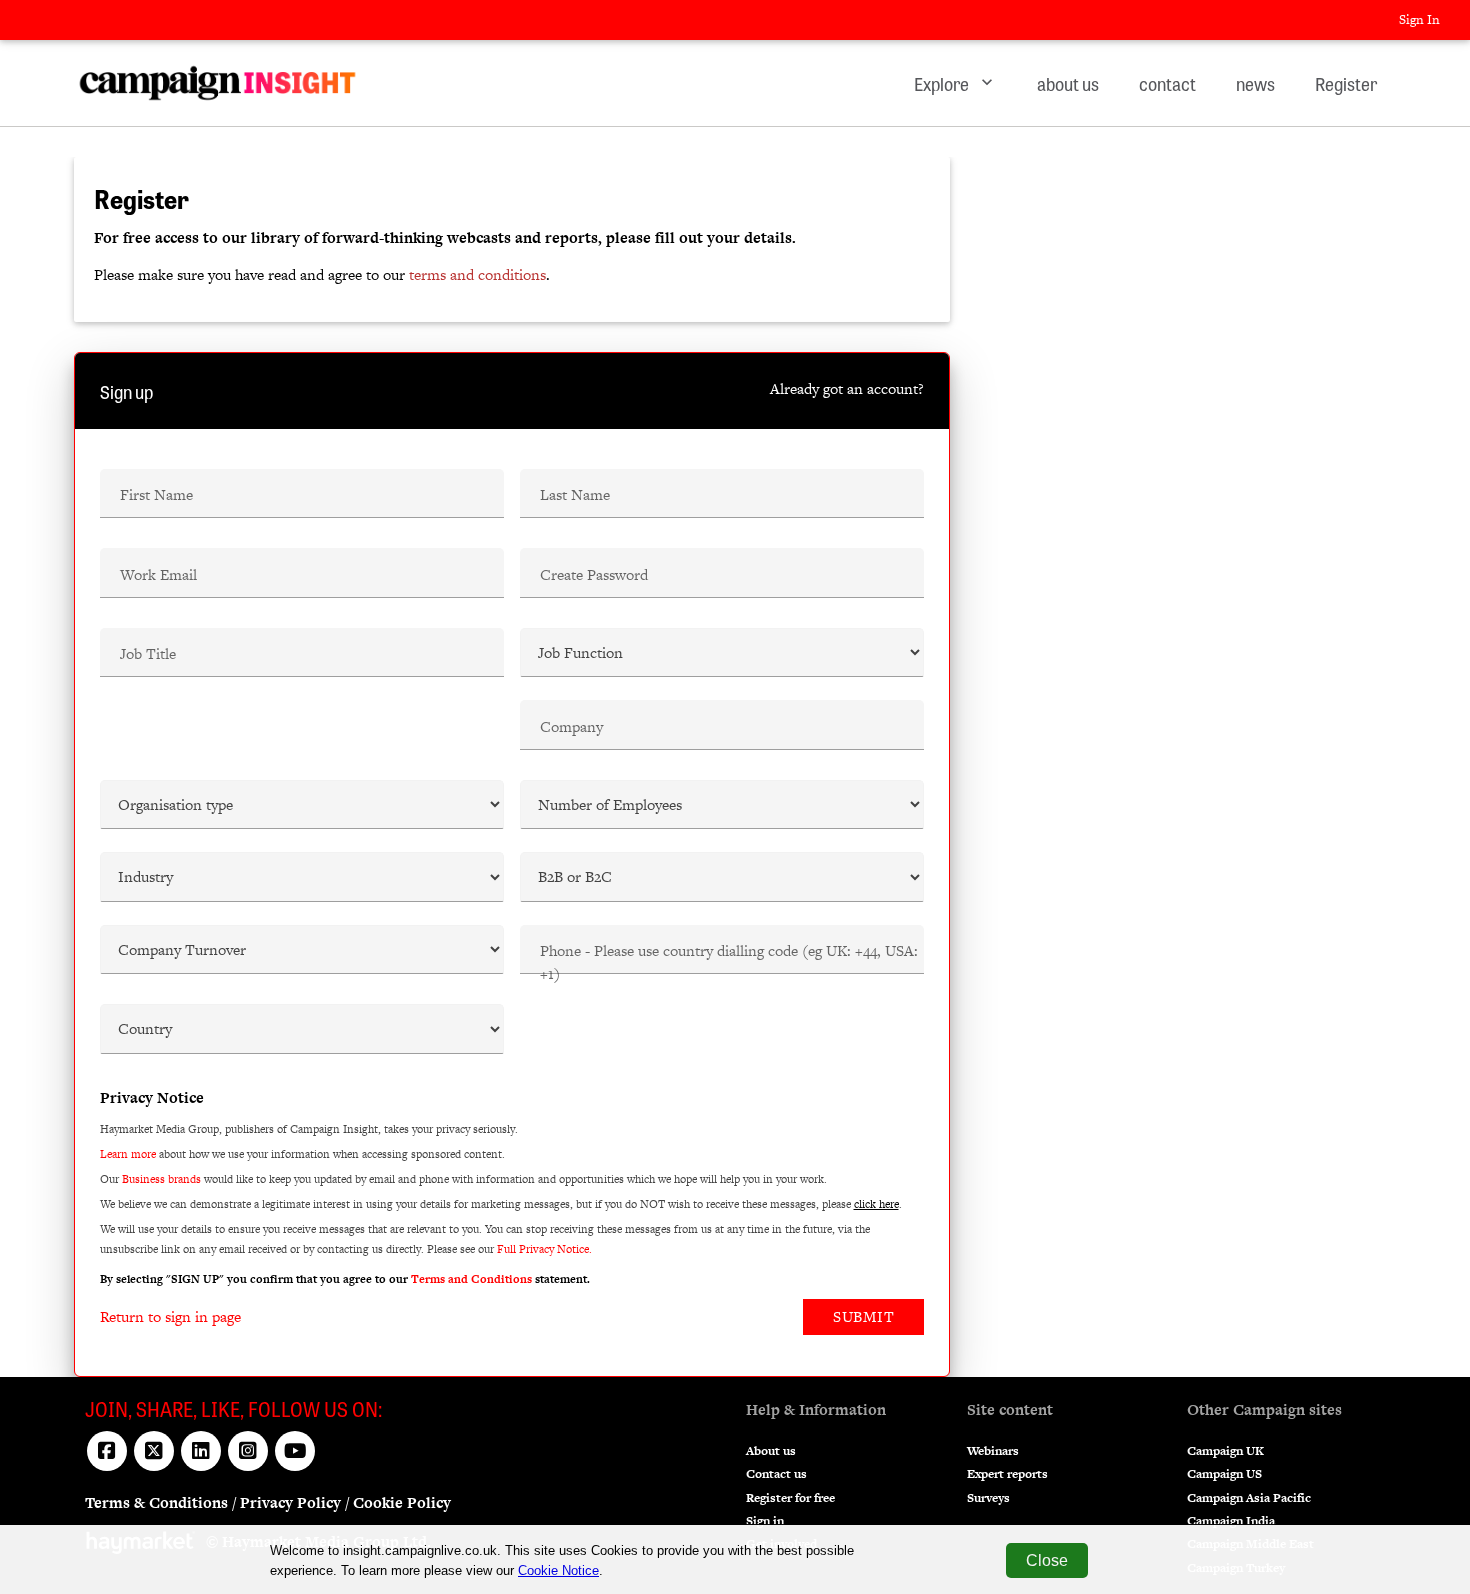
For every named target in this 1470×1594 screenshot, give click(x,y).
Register (1346, 83)
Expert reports (1007, 1474)
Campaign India (1231, 1521)
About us (771, 1451)
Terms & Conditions (156, 1502)
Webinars (993, 1451)
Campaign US (1224, 1474)
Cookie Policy (402, 1502)
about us (1068, 83)
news (1255, 83)
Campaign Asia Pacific (1249, 1498)
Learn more (128, 1154)
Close (1047, 1560)
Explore (955, 83)
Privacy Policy (290, 1502)
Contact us (776, 1474)
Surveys (988, 1498)
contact (1167, 83)
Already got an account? (847, 388)
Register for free (790, 1498)
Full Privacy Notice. (544, 1249)
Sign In (1419, 19)
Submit (863, 1316)
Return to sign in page (170, 1316)
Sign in (765, 1521)
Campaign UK (1225, 1451)
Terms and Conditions (471, 1279)
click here (876, 1204)
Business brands (161, 1179)
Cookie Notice (558, 1570)
